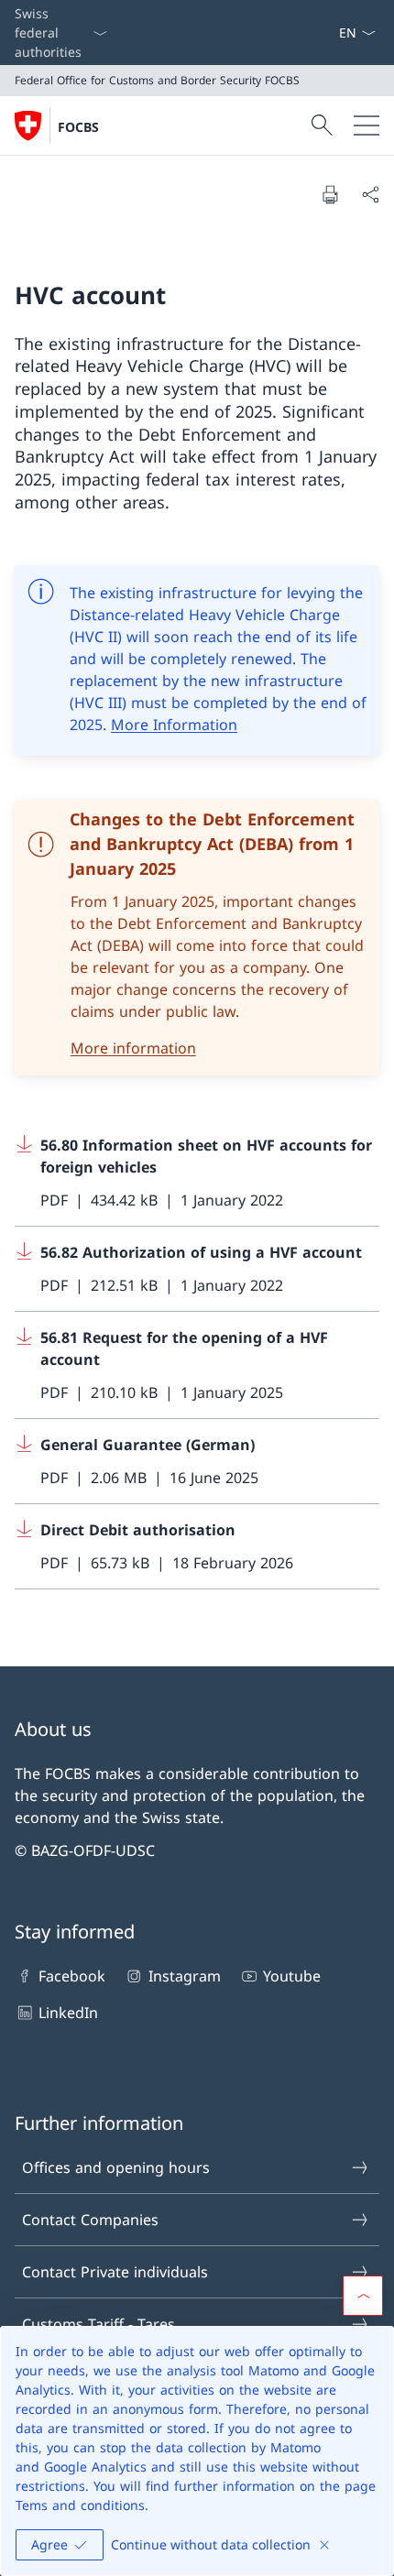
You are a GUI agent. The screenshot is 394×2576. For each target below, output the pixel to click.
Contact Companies (90, 2220)
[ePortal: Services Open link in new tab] (331, 33)
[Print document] (330, 194)
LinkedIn (68, 2013)
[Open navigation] (367, 126)
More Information (174, 725)
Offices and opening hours (116, 2167)
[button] (363, 2296)
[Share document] (370, 194)
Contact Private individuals (115, 2272)
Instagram (184, 1976)
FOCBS (78, 127)
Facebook (72, 1976)
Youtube (292, 1976)
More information (133, 1048)
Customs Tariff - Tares (98, 2324)
